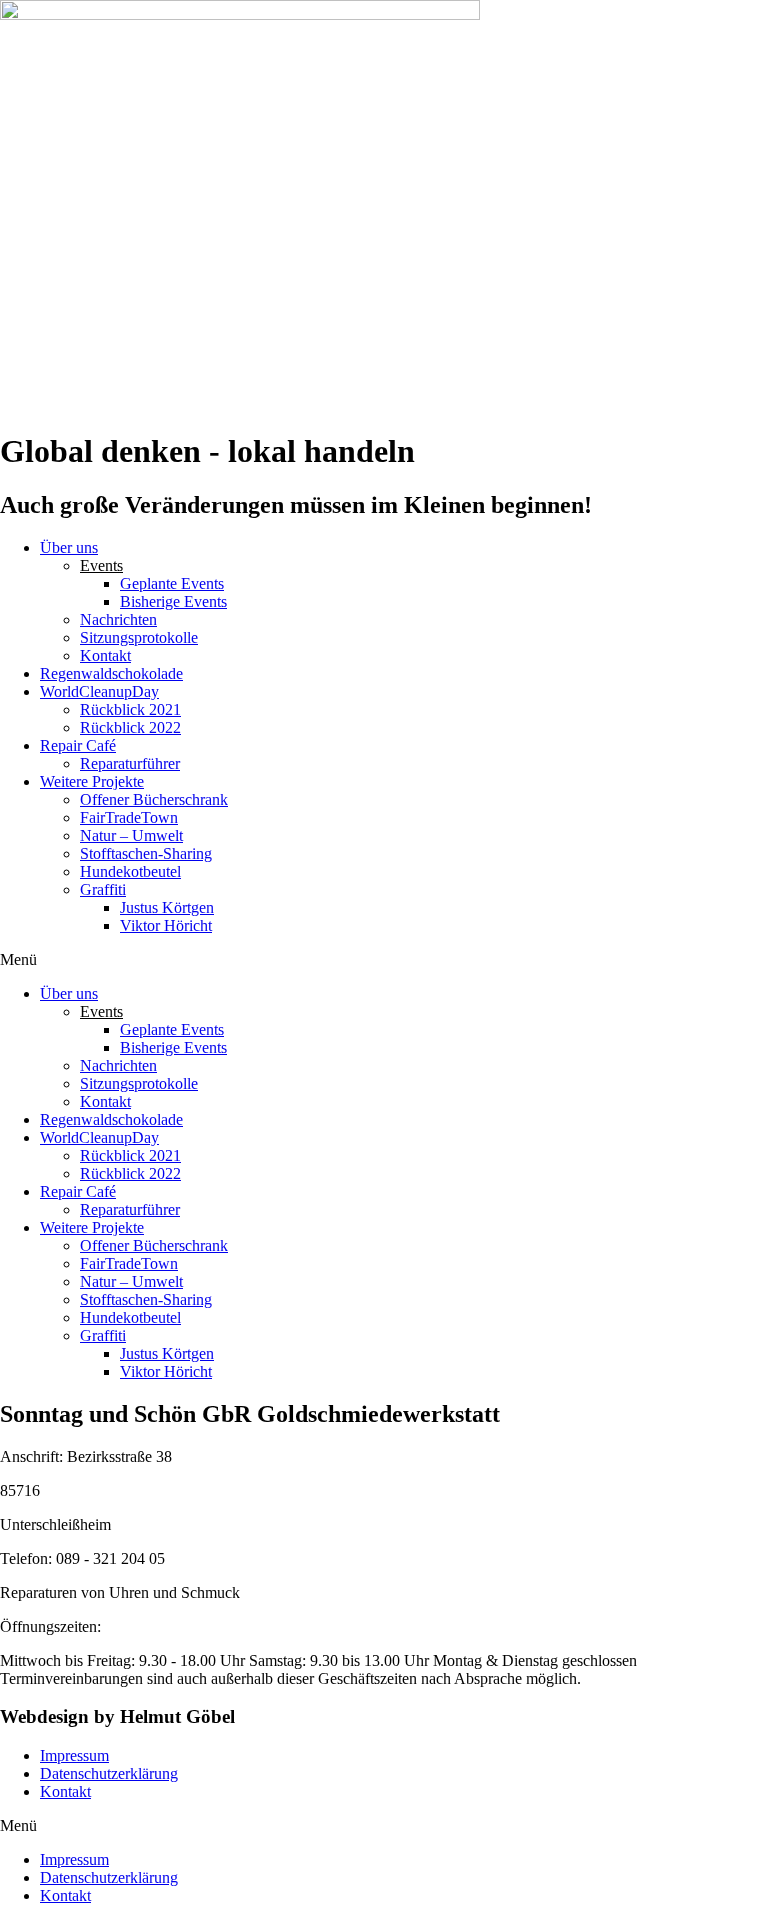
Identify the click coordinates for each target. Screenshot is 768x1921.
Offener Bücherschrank (154, 799)
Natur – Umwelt (131, 835)
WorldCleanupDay (99, 691)
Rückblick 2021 (130, 709)
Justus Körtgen (167, 907)
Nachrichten (118, 619)
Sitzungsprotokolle (139, 637)
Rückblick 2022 (130, 727)
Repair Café (78, 745)
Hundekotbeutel (130, 871)
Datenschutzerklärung (109, 1773)
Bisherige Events (173, 601)
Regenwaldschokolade (111, 673)
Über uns (69, 547)
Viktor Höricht (166, 925)
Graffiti (103, 889)
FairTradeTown (129, 817)
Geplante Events (172, 583)
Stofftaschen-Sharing (146, 853)
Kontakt (105, 655)
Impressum (74, 1755)
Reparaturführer (130, 763)
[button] (384, 960)
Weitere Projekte (92, 781)
